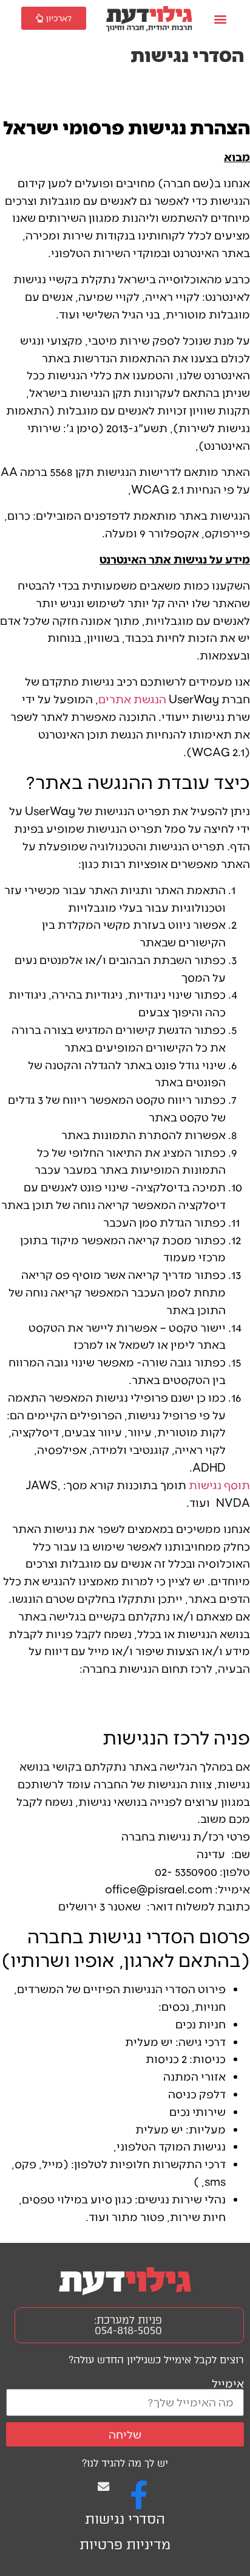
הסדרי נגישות (125, 2519)
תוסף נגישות (219, 1485)
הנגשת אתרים (132, 699)
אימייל (228, 2383)
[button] (220, 19)
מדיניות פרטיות (125, 2545)
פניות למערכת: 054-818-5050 (128, 2325)
